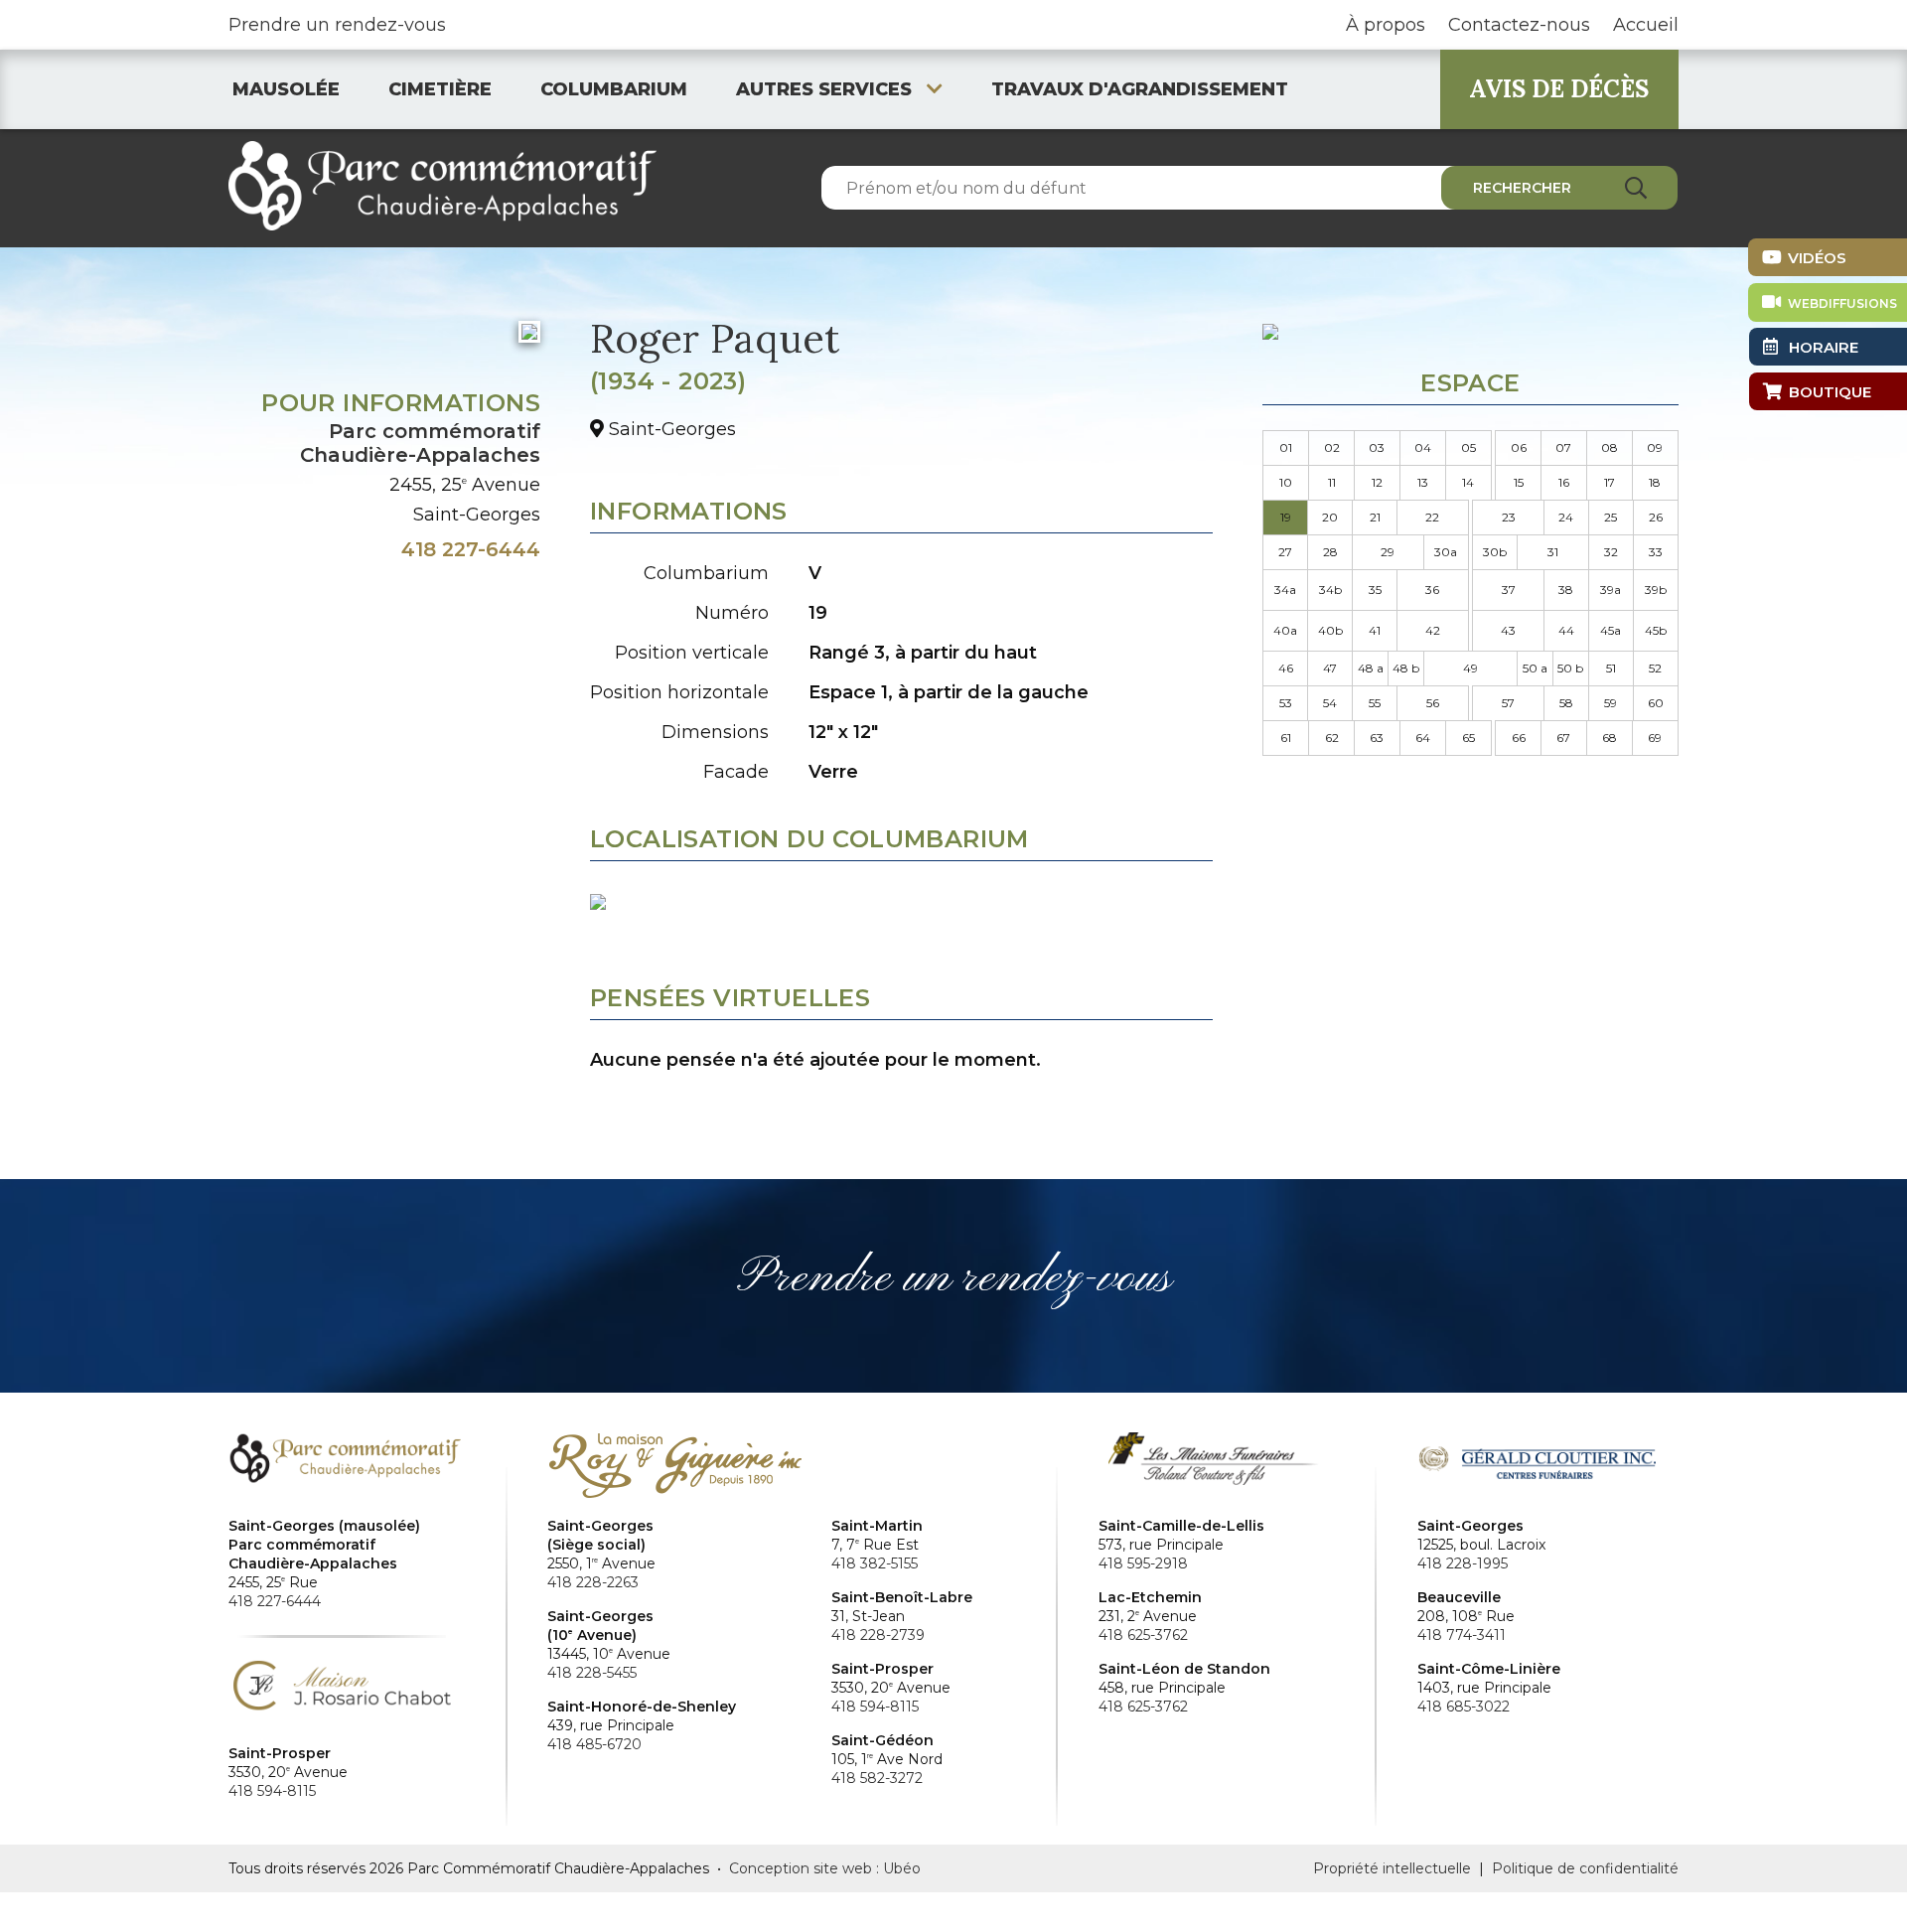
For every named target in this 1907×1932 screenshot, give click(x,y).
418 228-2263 (593, 1582)
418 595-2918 (1143, 1563)
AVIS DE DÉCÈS (1559, 89)
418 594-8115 (272, 1791)
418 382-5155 (875, 1563)
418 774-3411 (1462, 1635)
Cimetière (440, 89)
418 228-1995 (1463, 1563)
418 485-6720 (594, 1744)
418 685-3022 (1464, 1707)
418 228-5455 (592, 1673)
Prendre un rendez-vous (337, 25)
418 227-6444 (471, 549)
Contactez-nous (1519, 25)
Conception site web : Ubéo (825, 1868)
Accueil (1646, 25)
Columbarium (614, 89)
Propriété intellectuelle (1392, 1868)
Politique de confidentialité (1585, 1868)
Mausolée (286, 89)
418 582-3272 (877, 1778)
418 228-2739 (878, 1635)
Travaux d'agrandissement (1140, 89)
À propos (1386, 25)
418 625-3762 (1143, 1635)
